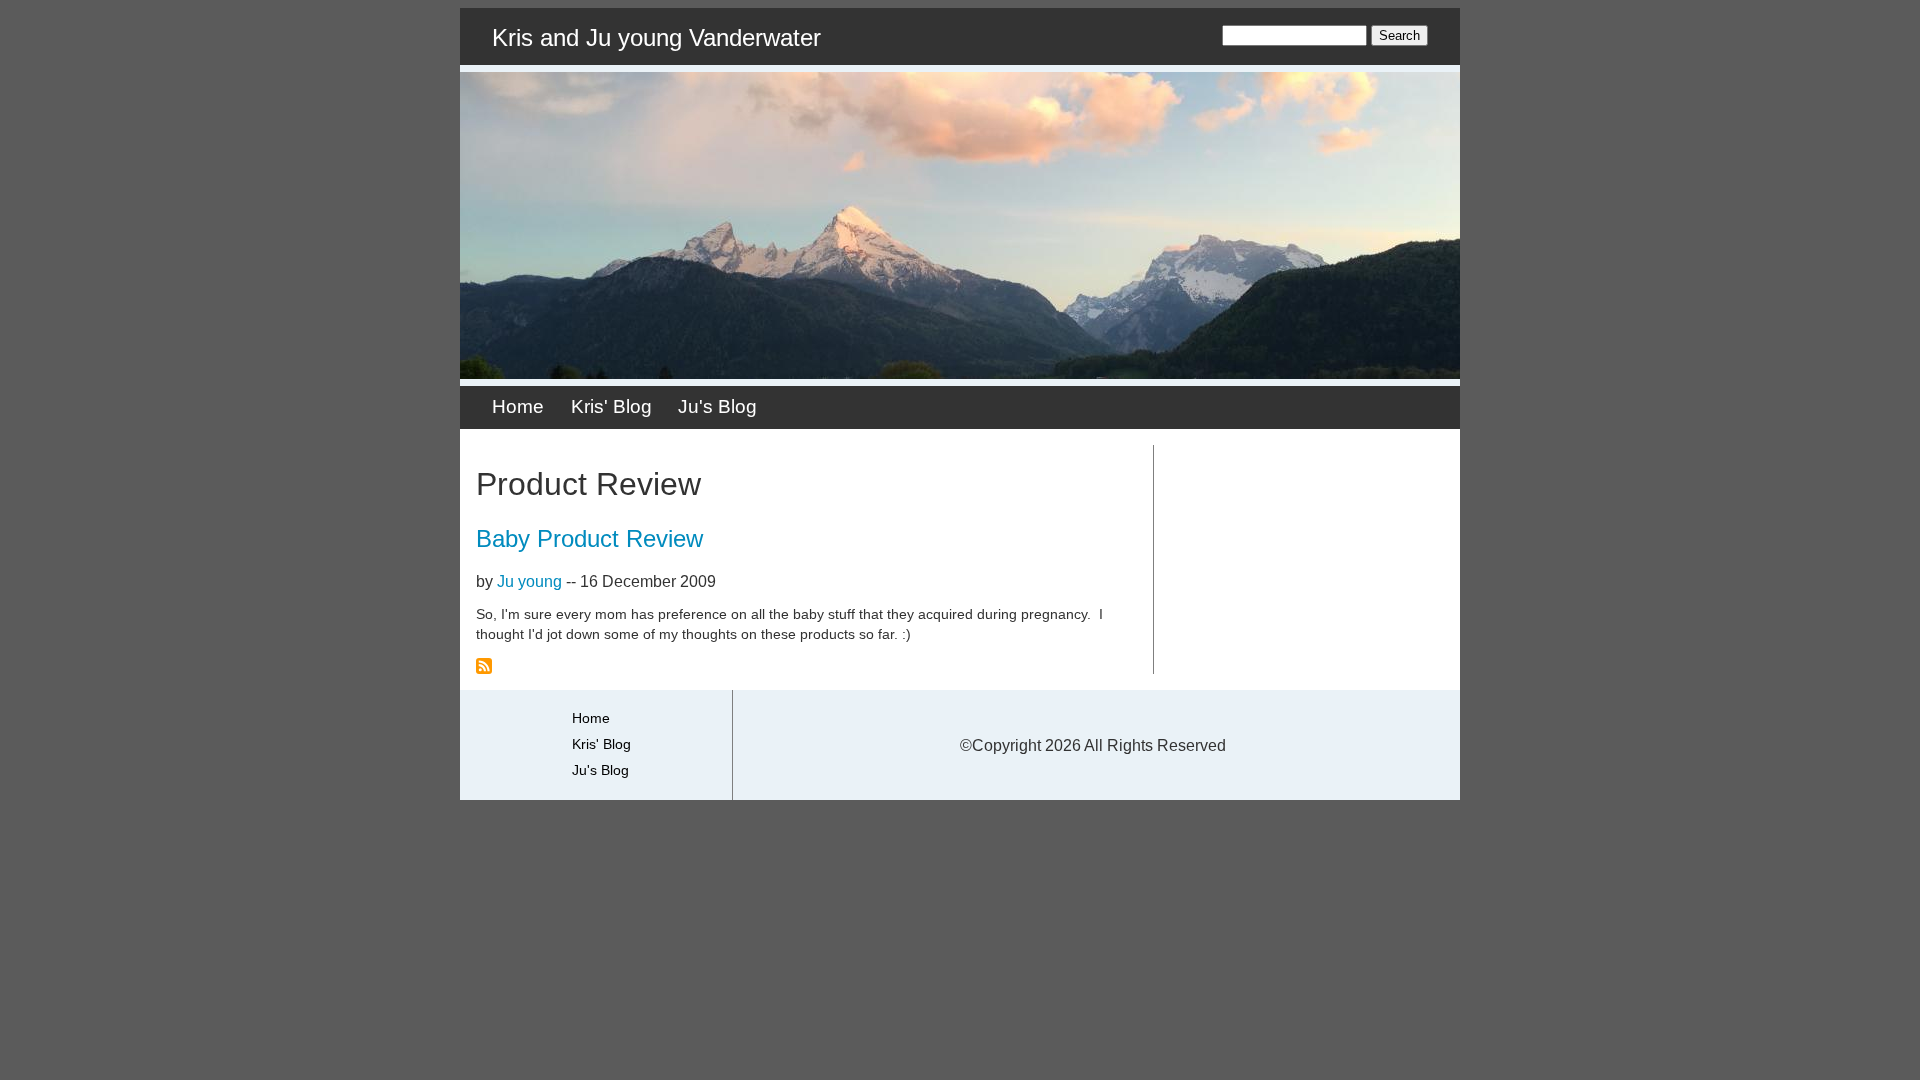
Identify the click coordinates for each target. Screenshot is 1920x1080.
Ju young (529, 581)
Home (518, 406)
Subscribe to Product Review (484, 666)
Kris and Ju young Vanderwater (656, 37)
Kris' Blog (611, 406)
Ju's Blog (717, 406)
